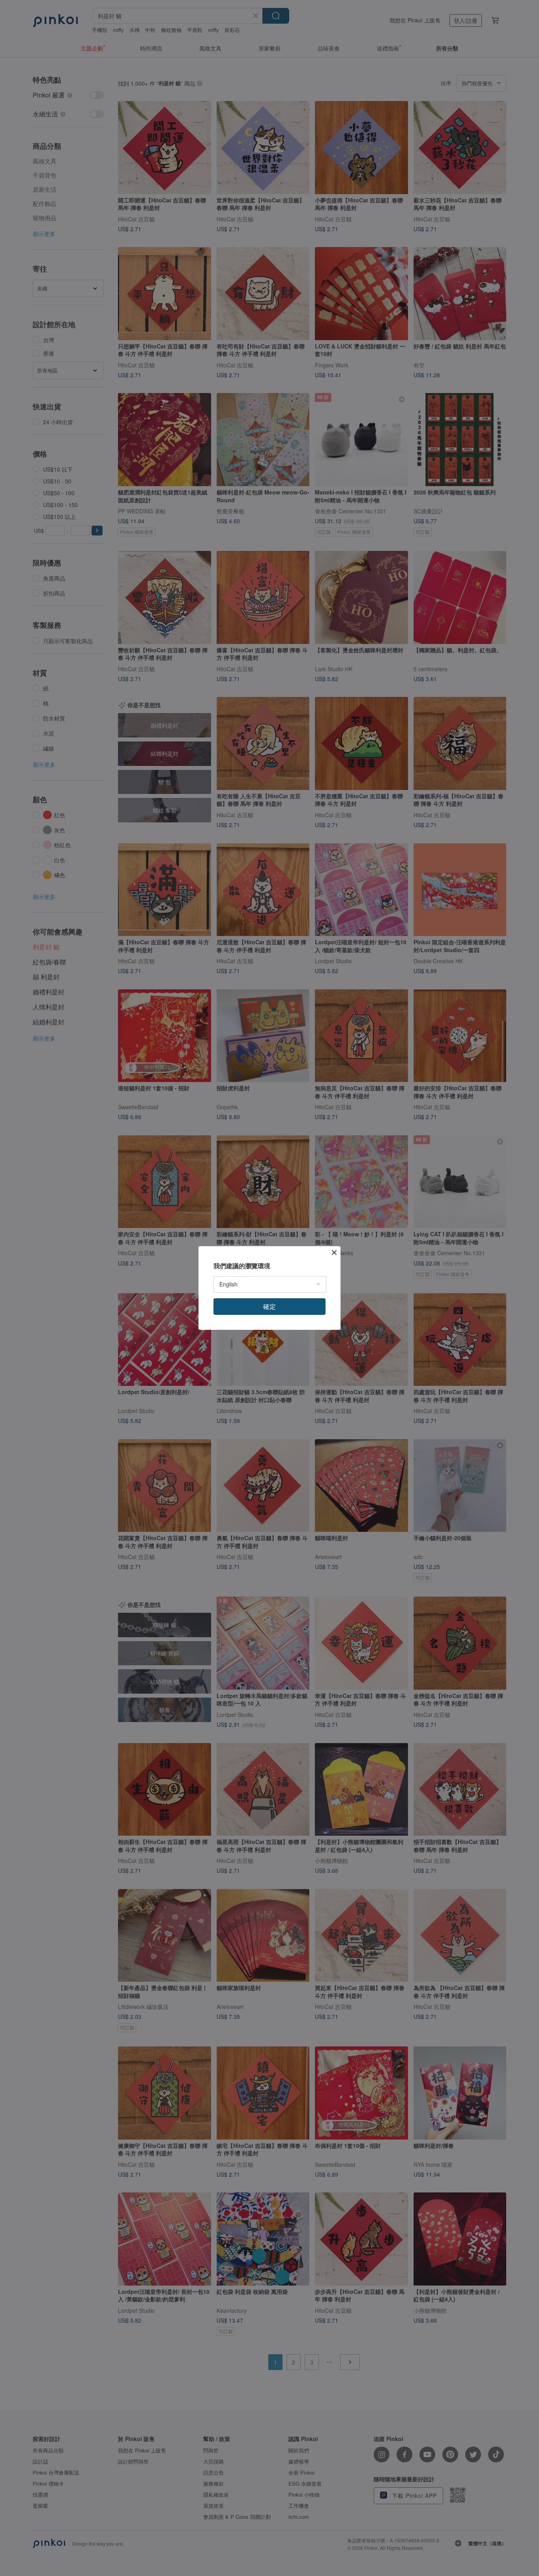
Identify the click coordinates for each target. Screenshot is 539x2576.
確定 (269, 1306)
